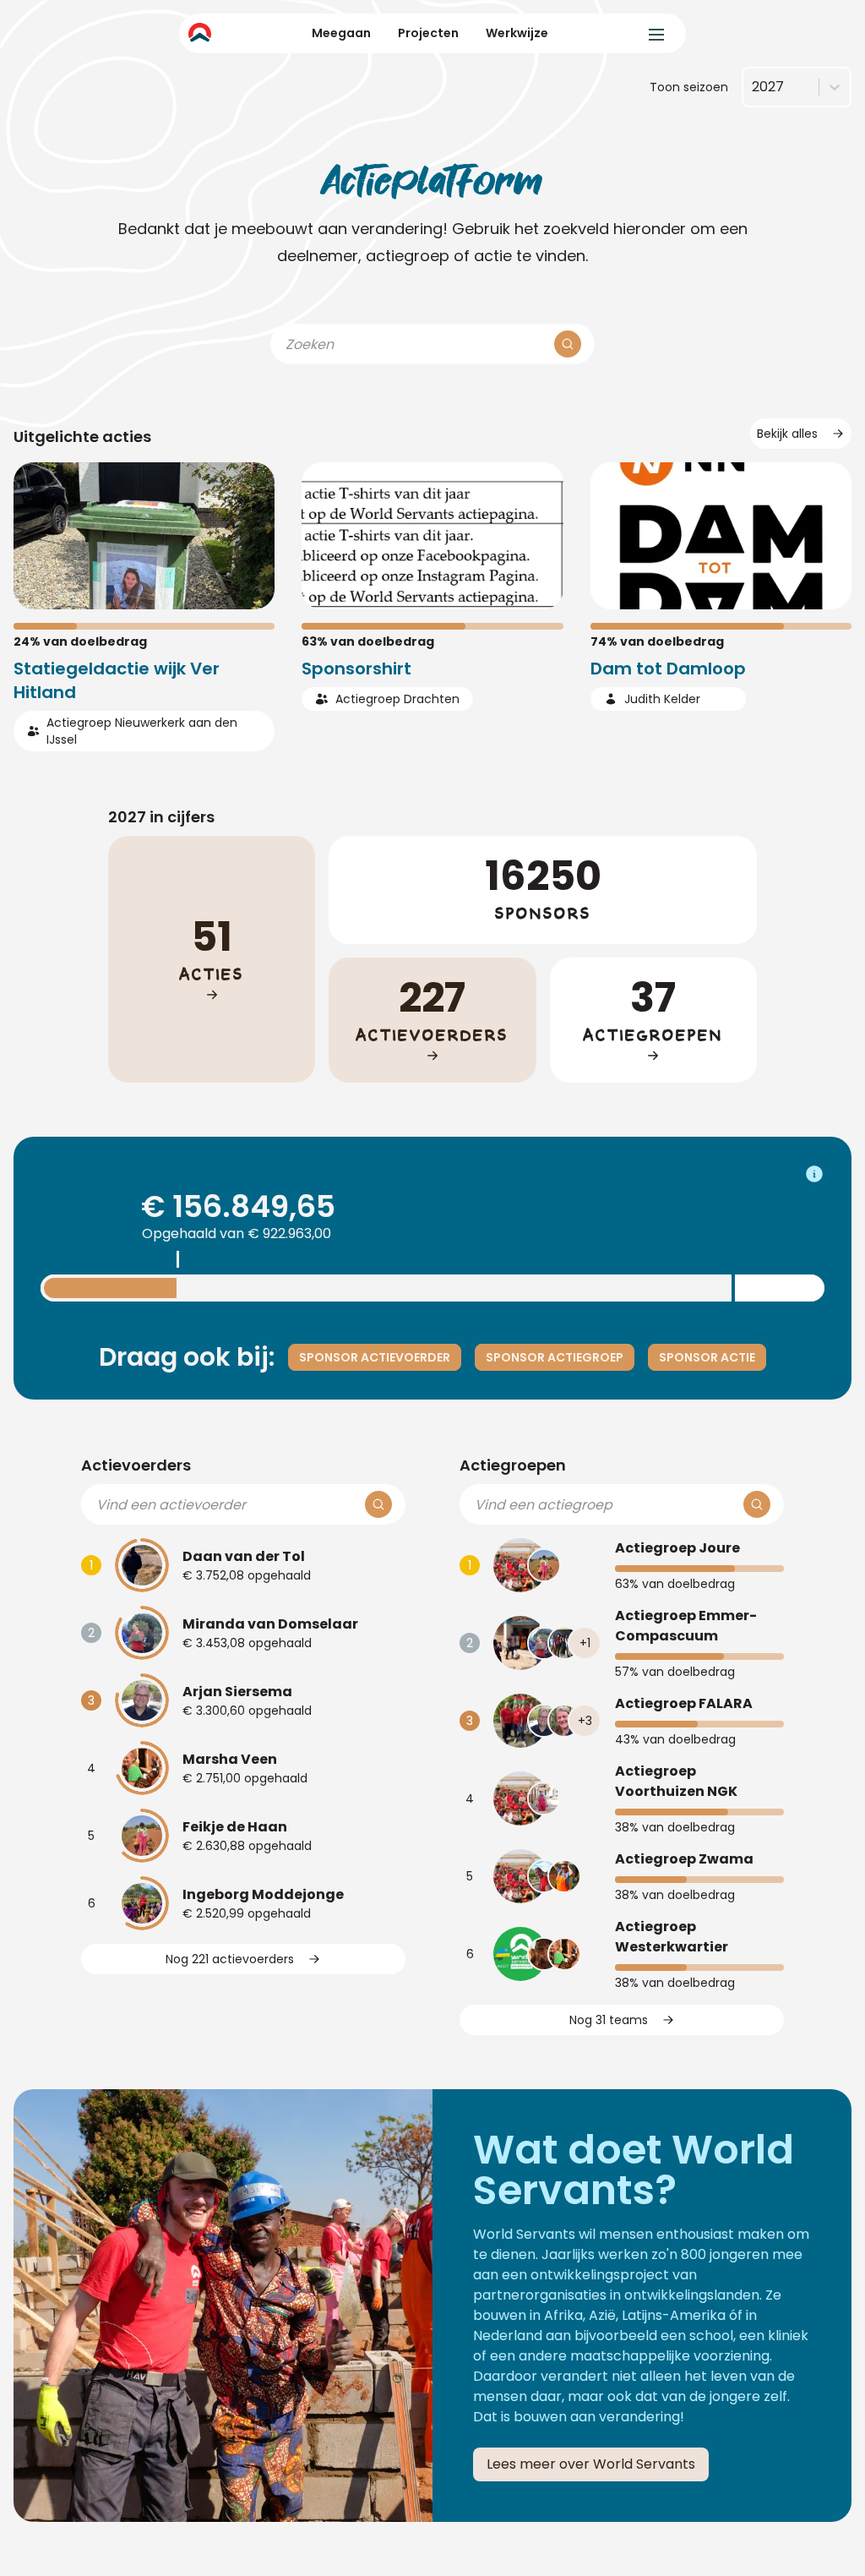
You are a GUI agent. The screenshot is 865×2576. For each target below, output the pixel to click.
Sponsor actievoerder (375, 1357)
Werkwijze (517, 33)
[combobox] (752, 87)
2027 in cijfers (161, 817)
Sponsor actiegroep (555, 1357)
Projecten (428, 33)
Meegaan (341, 33)
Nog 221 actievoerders (230, 1959)
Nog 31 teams (609, 2020)
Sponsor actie (707, 1357)
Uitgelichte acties (82, 437)
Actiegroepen (513, 1465)
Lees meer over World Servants (591, 2464)
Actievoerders (136, 1465)
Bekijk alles (787, 434)
